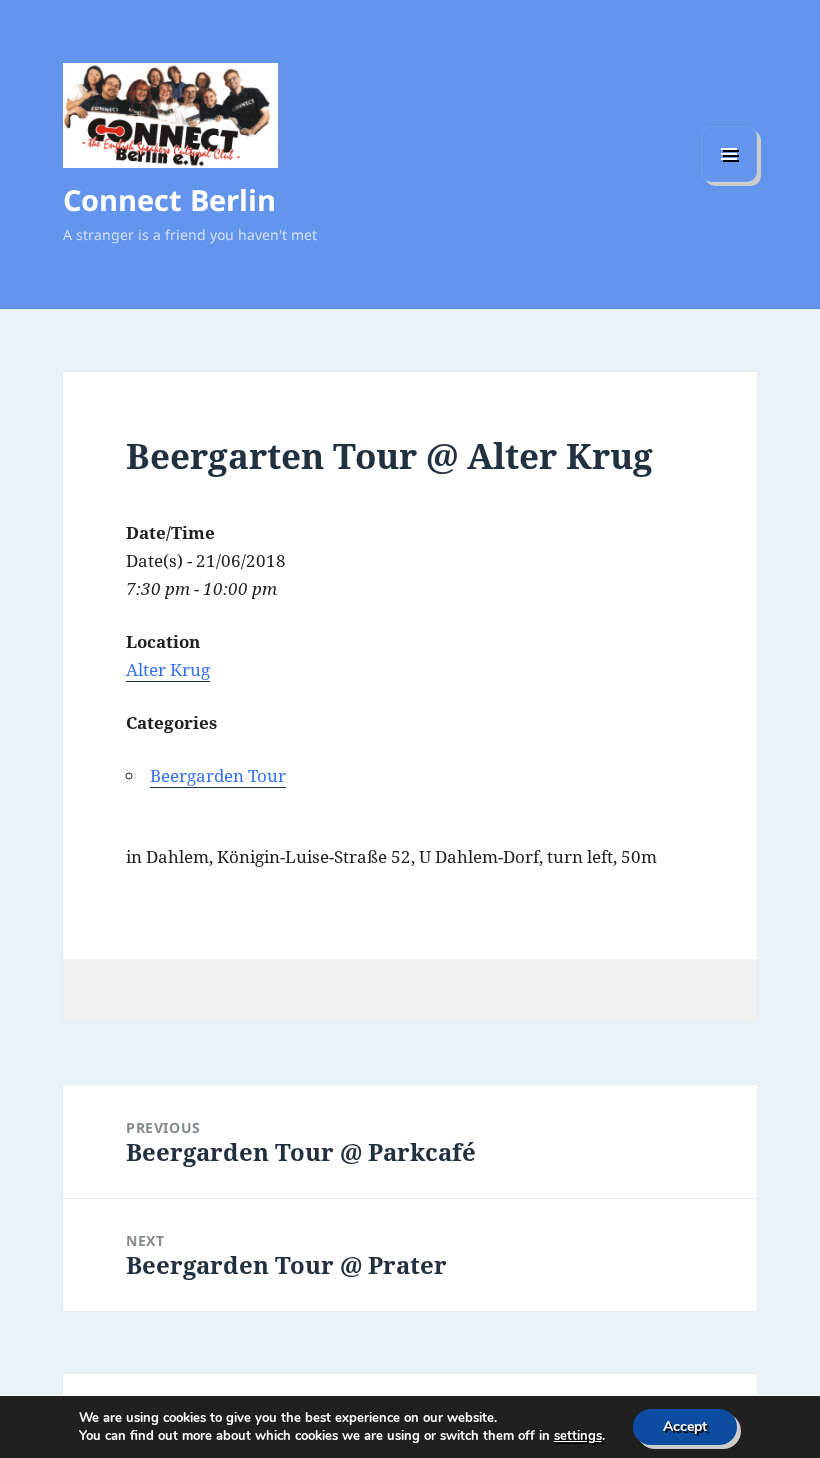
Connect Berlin (169, 199)
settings (578, 1436)
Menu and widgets (729, 181)
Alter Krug (168, 669)
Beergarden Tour (218, 775)
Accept (685, 1426)
